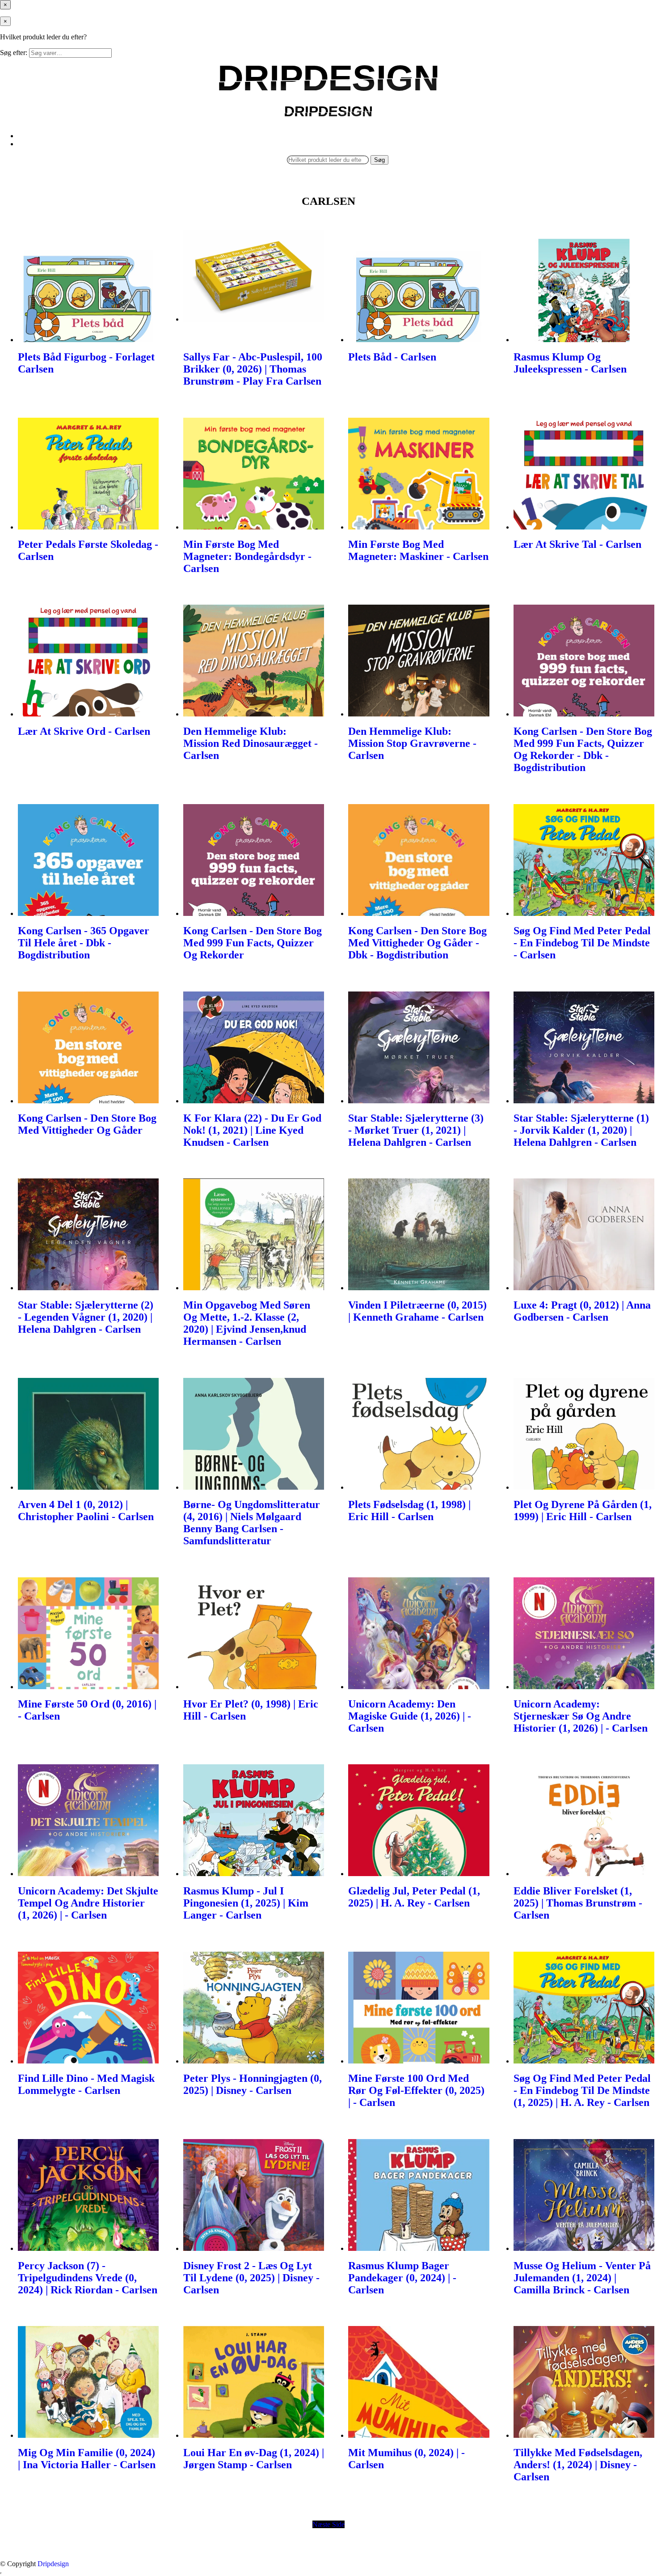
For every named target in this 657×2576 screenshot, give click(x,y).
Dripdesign (53, 2564)
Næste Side (328, 2524)
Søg (379, 160)
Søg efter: (14, 53)
